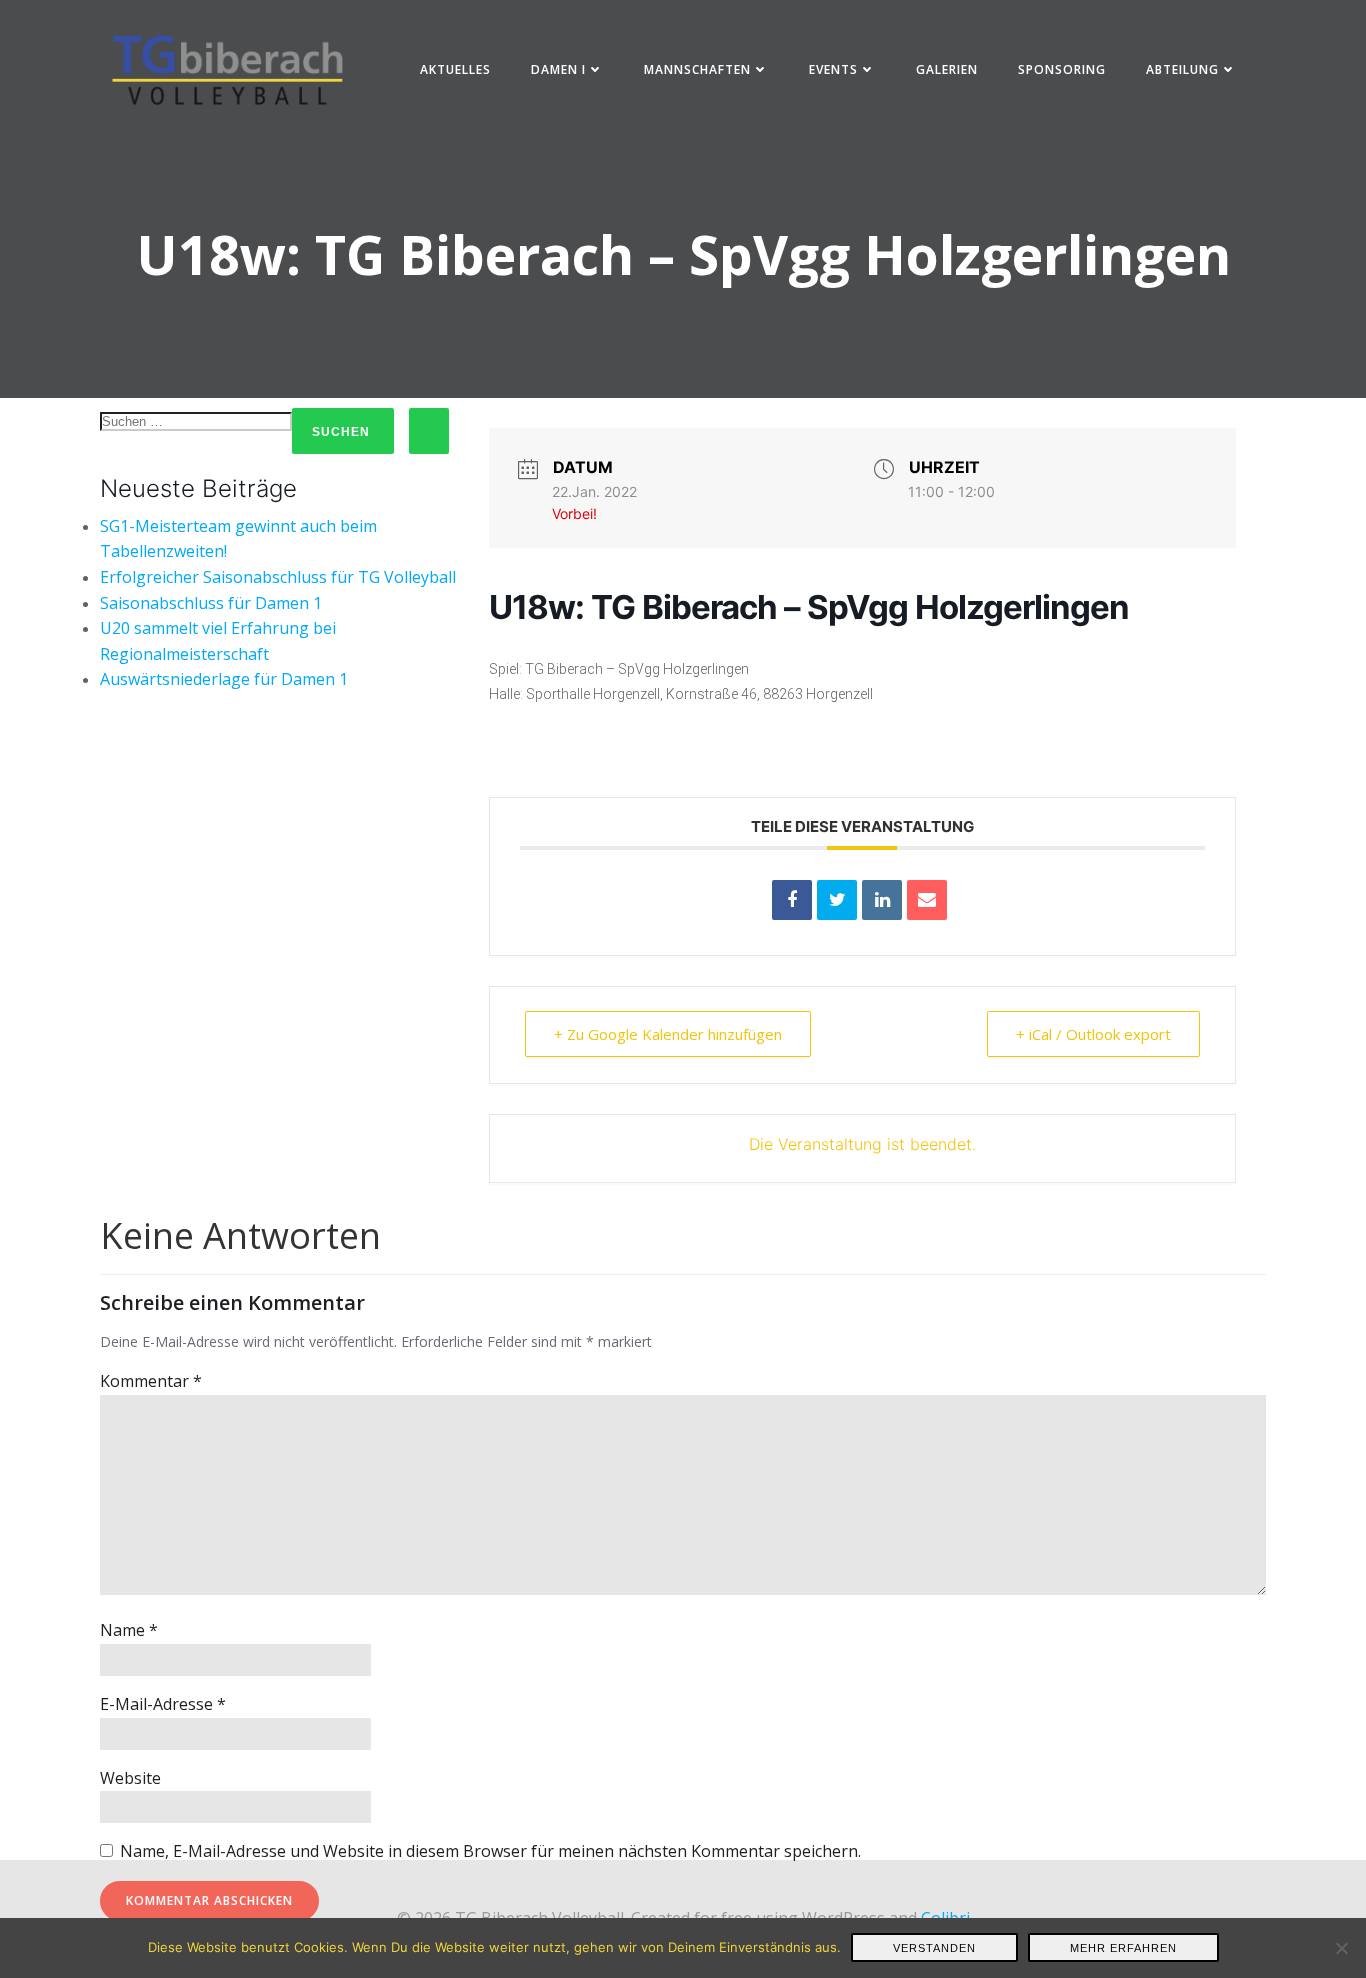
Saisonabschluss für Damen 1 (211, 603)
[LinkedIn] (882, 900)
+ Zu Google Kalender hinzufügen (668, 1034)
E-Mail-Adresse (163, 1704)
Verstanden (934, 1948)
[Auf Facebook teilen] (792, 900)
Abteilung (1182, 69)
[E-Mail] (927, 900)
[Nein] (1341, 1948)
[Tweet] (837, 900)
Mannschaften (697, 69)
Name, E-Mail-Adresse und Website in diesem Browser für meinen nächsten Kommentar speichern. (490, 1851)
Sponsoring (1062, 69)
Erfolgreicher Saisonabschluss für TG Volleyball (278, 577)
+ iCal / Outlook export (1093, 1034)
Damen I (558, 69)
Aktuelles (455, 69)
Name (129, 1630)
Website (130, 1778)
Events (833, 69)
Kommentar (151, 1381)
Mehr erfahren (1123, 1948)
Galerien (947, 69)
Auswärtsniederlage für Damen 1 (224, 679)
